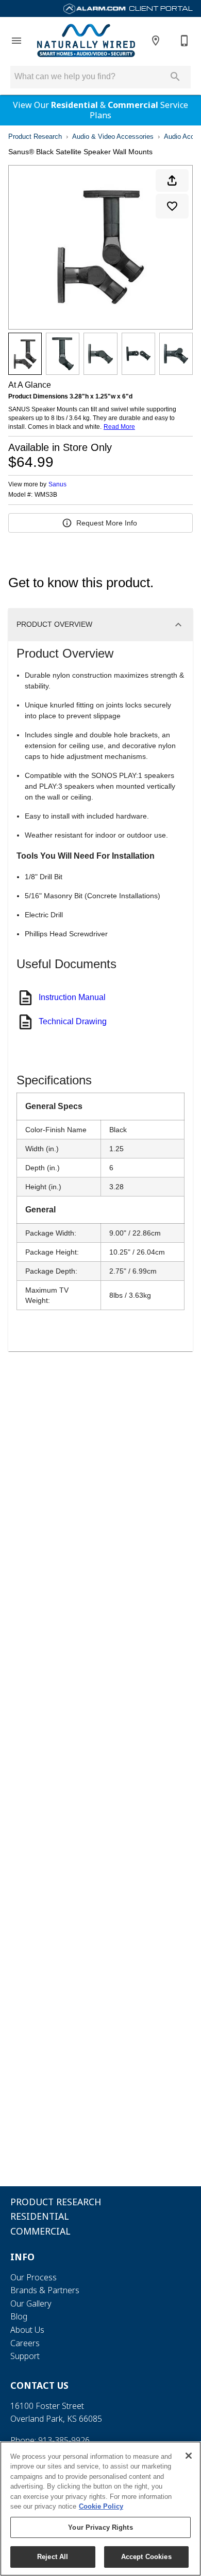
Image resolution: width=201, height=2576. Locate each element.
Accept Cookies (146, 2557)
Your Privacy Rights (100, 2527)
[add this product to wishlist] (172, 206)
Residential (74, 105)
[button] (16, 41)
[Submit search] (175, 77)
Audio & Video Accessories (113, 137)
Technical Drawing (73, 1021)
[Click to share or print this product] (172, 180)
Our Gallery (31, 2303)
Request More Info (107, 523)
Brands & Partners (45, 2290)
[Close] (189, 2456)
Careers (25, 2343)
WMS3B (46, 495)
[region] (100, 2509)
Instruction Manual (72, 997)
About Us (27, 2330)
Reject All (53, 2557)
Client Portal (160, 8)
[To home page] (86, 40)
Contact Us (39, 2385)
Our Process (33, 2277)
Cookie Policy (101, 2506)
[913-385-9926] (185, 41)
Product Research (35, 137)
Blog (19, 2316)
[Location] (156, 41)
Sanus (57, 484)
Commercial (133, 105)
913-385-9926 (64, 2440)
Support (25, 2356)
